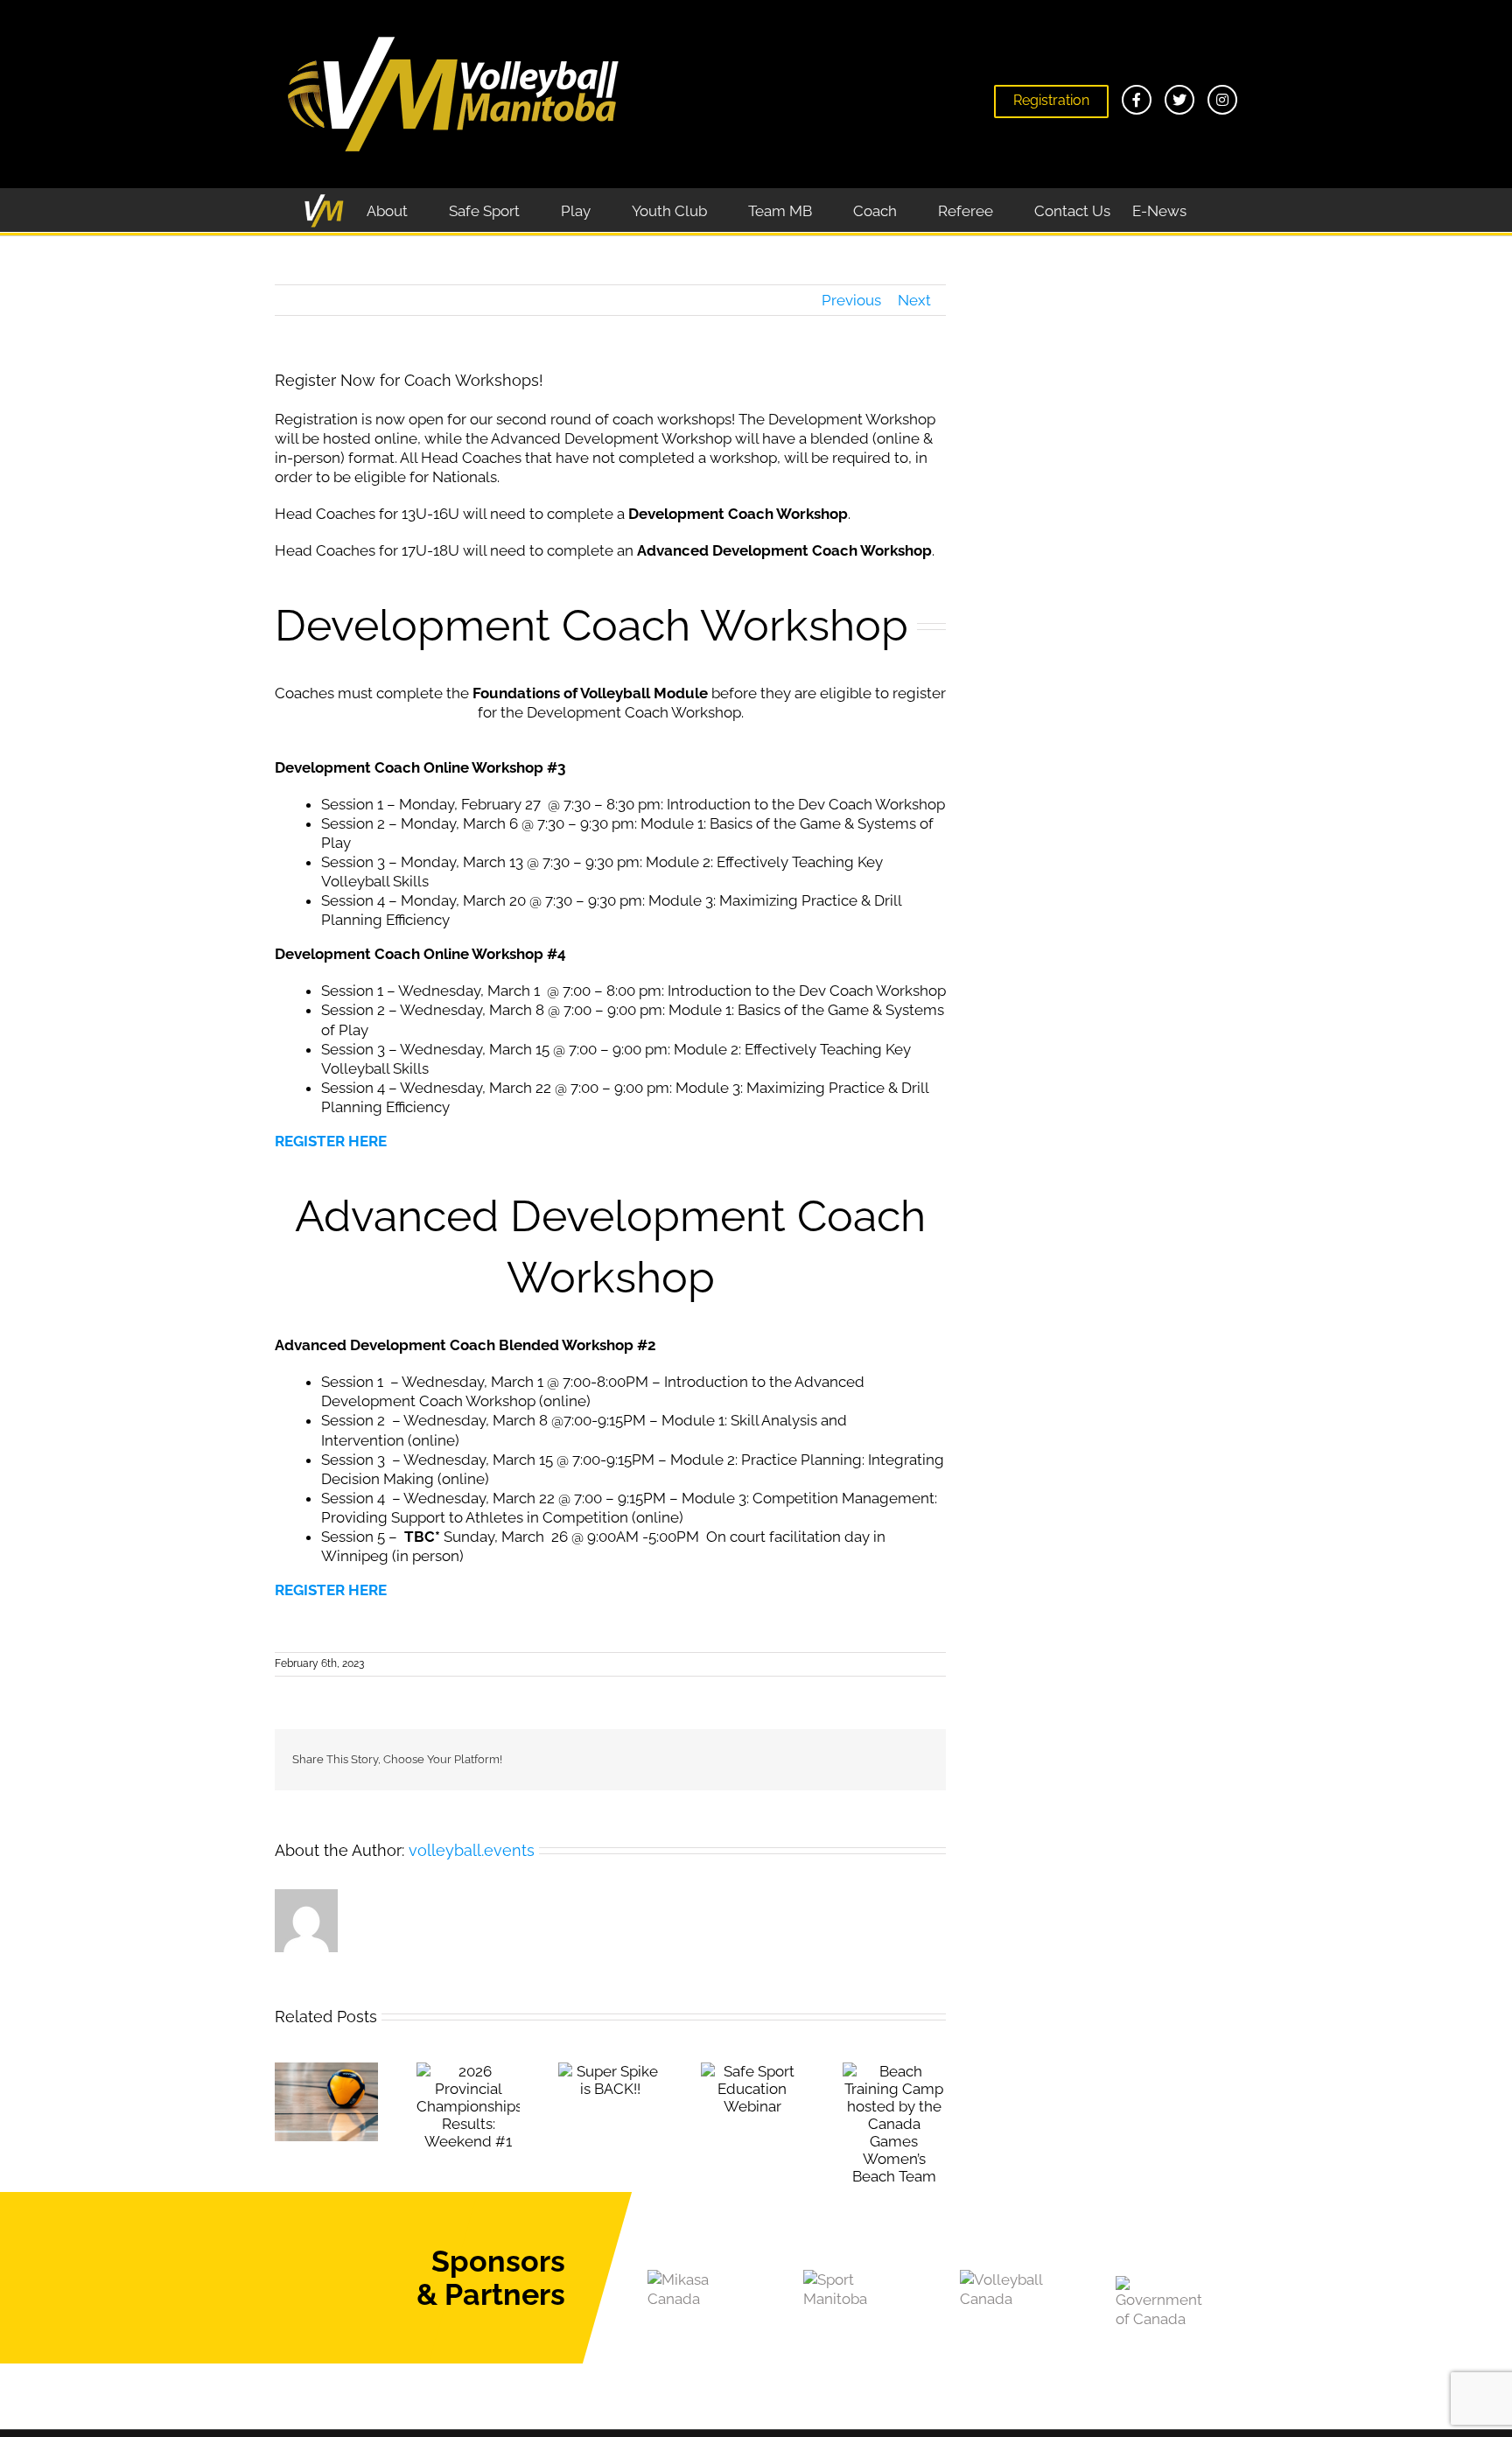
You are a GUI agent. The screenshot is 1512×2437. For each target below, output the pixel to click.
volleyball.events (472, 1850)
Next (914, 300)
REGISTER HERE (331, 1141)
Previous (851, 300)
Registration (1051, 100)
